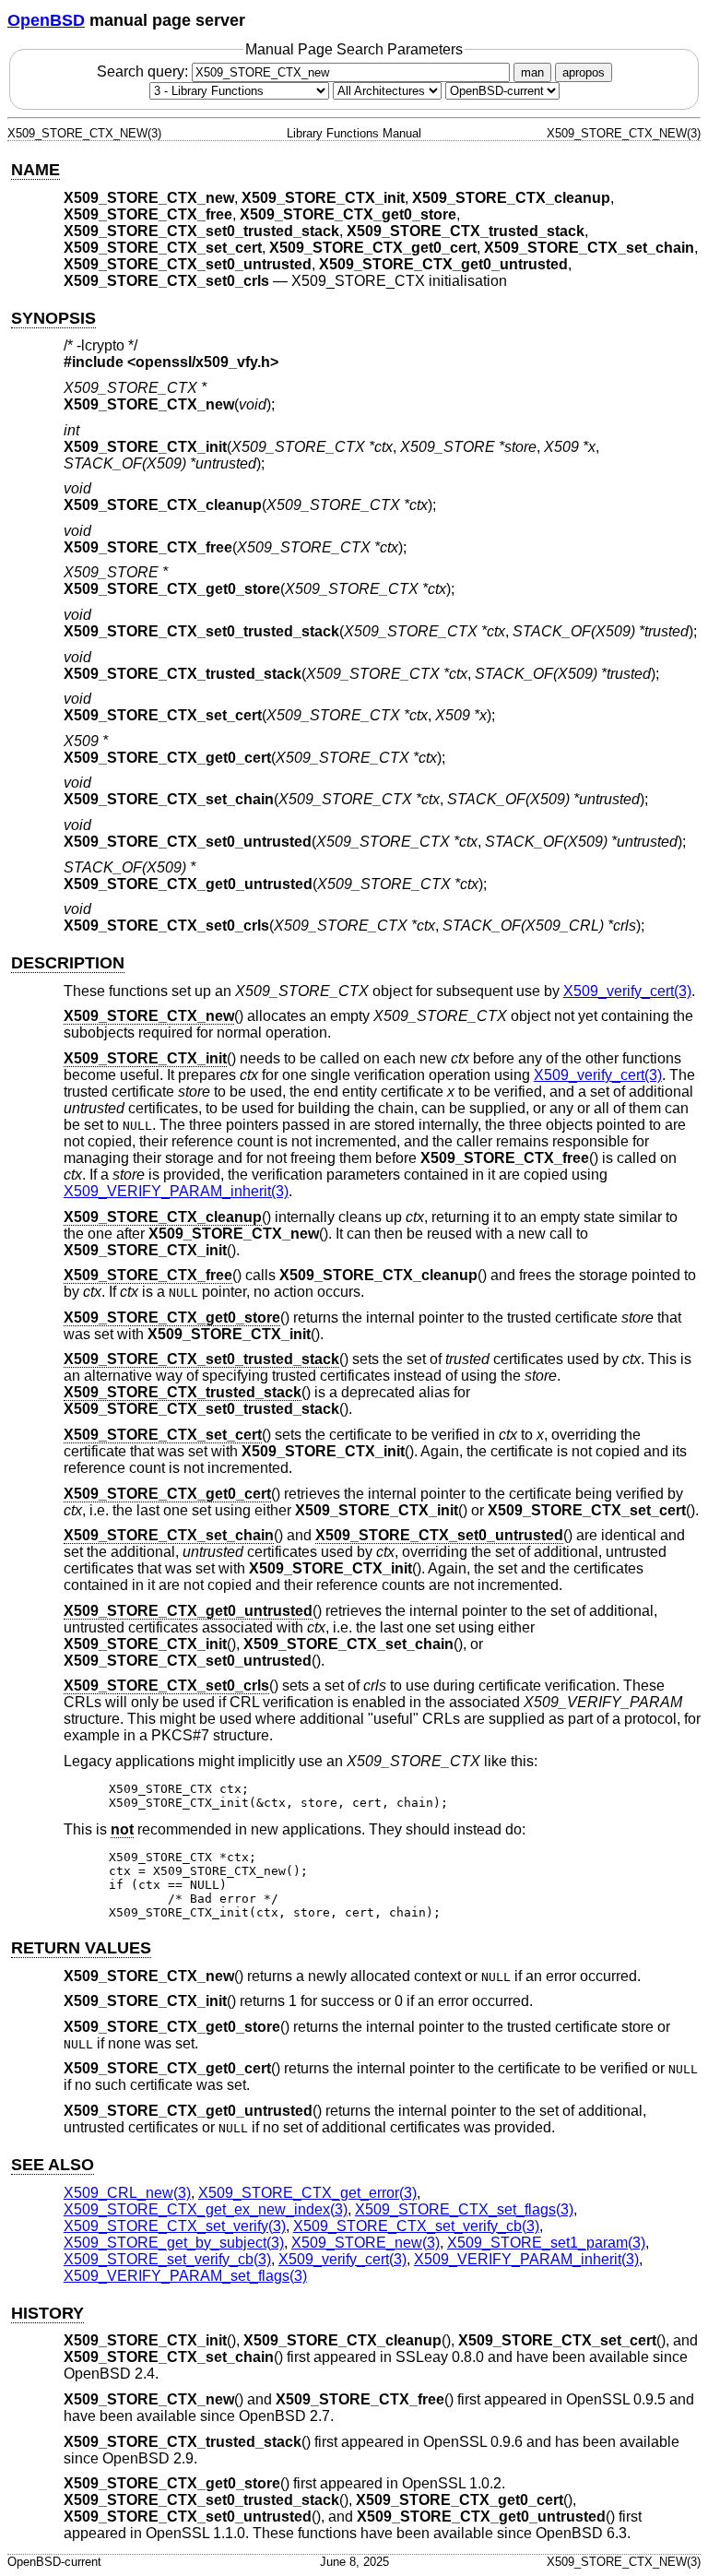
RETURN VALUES (81, 1948)
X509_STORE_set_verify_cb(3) (167, 2259)
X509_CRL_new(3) (127, 2193)
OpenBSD (46, 20)
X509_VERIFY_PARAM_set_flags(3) (185, 2276)
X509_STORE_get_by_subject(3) (174, 2243)
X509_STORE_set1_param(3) (546, 2243)
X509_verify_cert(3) (627, 991)
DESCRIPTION (68, 963)
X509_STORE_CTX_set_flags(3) (464, 2209)
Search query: (144, 71)
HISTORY (47, 2313)
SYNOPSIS (53, 318)
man (532, 72)
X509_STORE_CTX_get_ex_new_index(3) (206, 2209)
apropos (584, 72)
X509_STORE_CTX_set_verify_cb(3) (416, 2226)
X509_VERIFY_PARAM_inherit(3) (176, 1191)
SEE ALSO (53, 2165)
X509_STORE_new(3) (366, 2243)
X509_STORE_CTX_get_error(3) (307, 2193)
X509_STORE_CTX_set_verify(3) (175, 2226)
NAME (35, 170)
